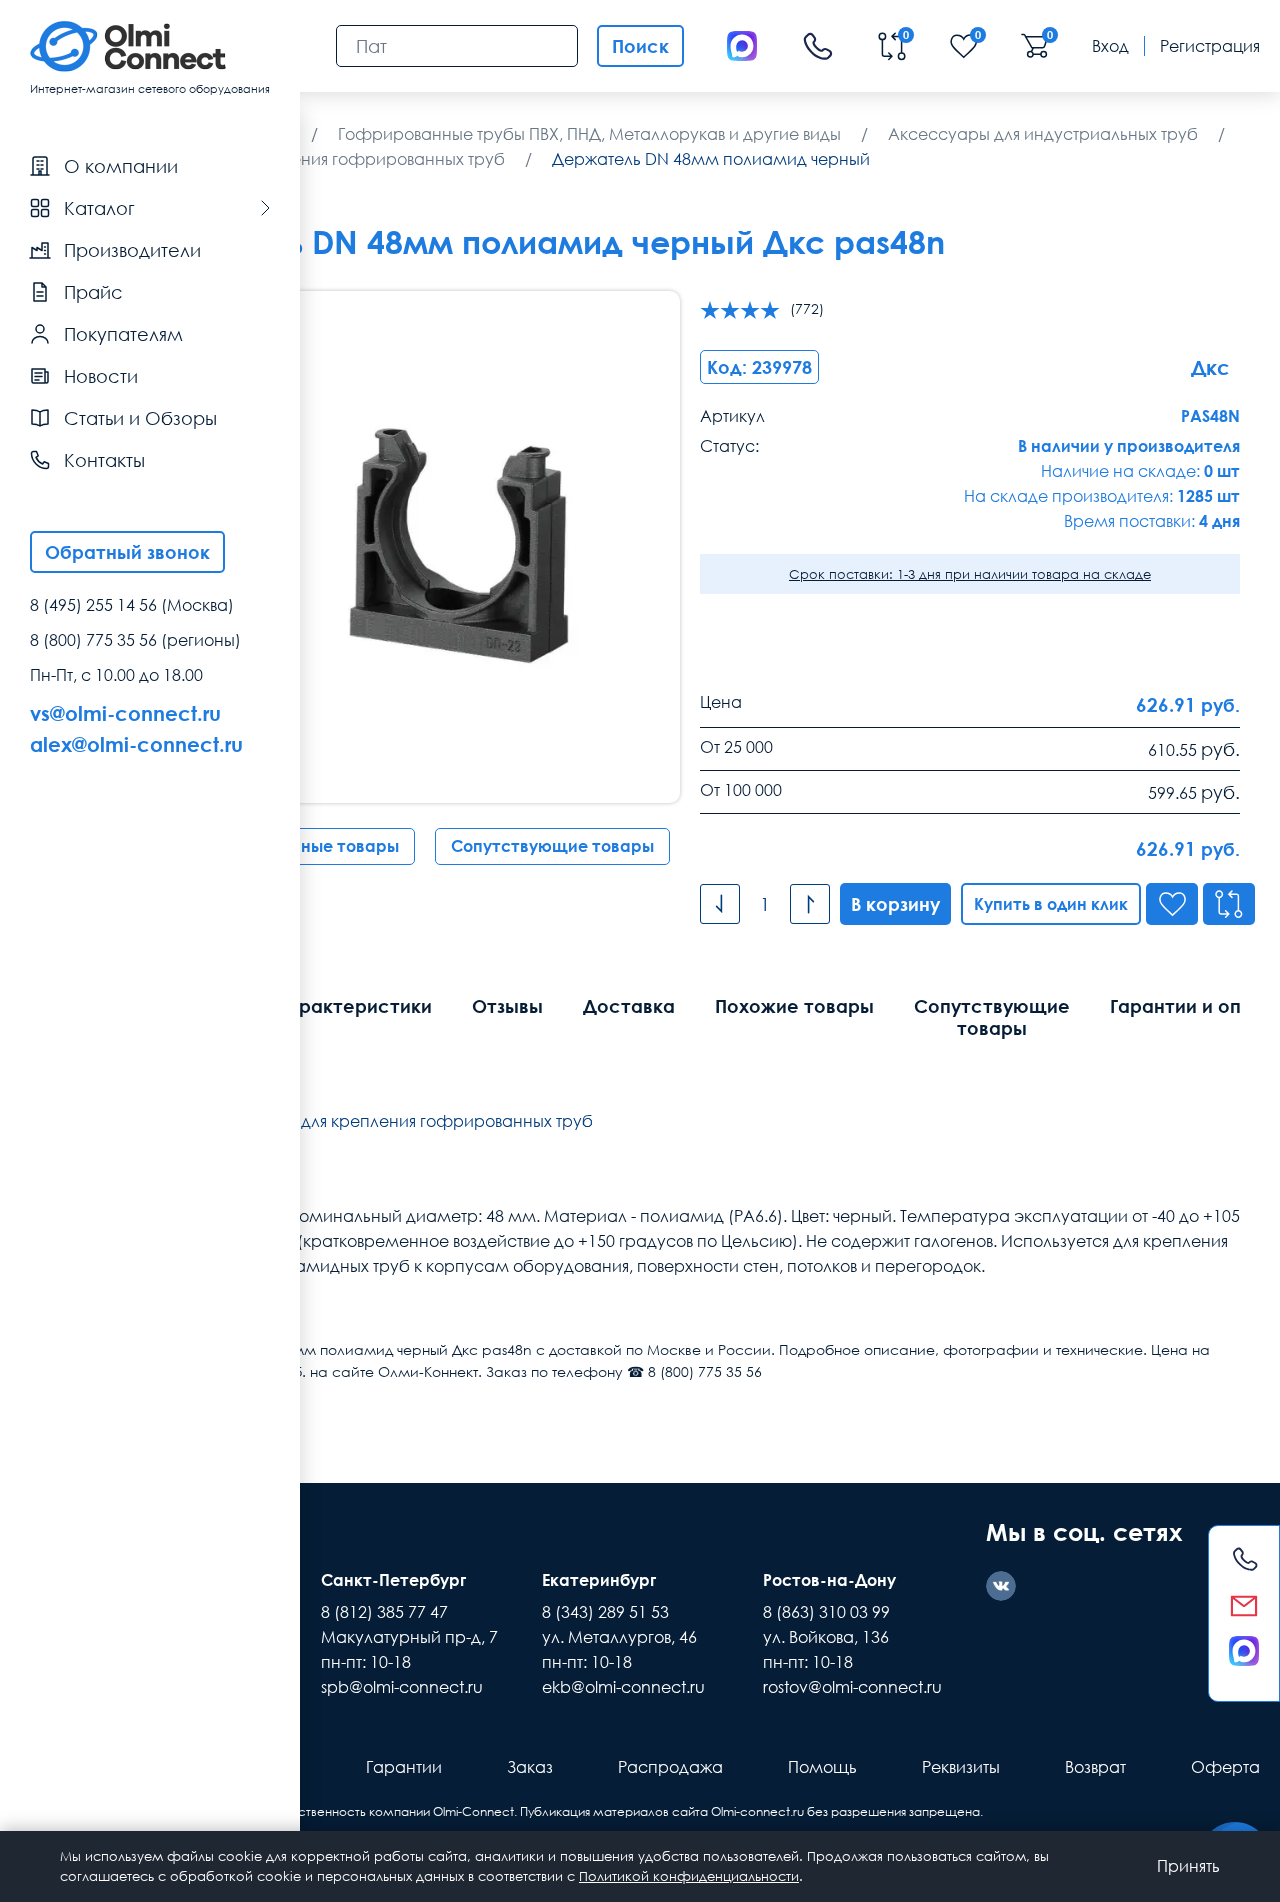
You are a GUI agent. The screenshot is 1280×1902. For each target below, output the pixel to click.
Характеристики (353, 1006)
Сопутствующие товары (552, 846)
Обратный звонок (127, 552)
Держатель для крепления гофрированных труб (400, 1121)
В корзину (895, 904)
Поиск (640, 46)
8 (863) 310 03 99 (826, 1612)
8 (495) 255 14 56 (93, 605)
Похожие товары (794, 1006)
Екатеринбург (599, 1580)
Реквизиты (961, 1767)
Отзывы (507, 1006)
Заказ (530, 1767)
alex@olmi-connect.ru (136, 744)
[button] (630, 547)
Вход (1110, 46)
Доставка (629, 1006)
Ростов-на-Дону (829, 1580)
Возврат (1095, 1767)
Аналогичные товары (311, 846)
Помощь (822, 1767)
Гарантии (404, 1767)
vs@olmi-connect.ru (125, 713)
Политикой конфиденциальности (689, 1876)
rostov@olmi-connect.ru (852, 1687)
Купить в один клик (1051, 904)
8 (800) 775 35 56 (93, 640)
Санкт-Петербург (393, 1580)
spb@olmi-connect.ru (402, 1687)
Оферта (1225, 1767)
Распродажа (670, 1767)
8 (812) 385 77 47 (384, 1612)
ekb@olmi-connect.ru (623, 1687)
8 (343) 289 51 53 (605, 1612)
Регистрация (1210, 46)
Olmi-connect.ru (757, 1811)
